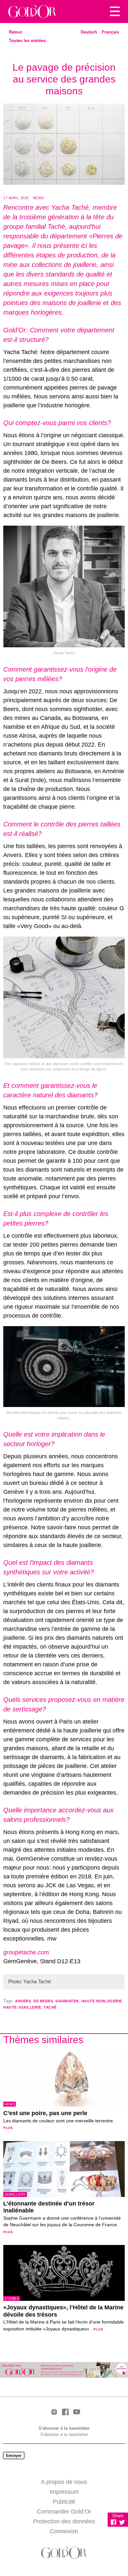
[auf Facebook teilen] (114, 2522)
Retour (16, 32)
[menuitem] (89, 32)
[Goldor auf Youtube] (76, 2412)
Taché (50, 2007)
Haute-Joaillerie (22, 2007)
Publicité (64, 2502)
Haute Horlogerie (102, 2001)
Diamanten (67, 2001)
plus (8, 2128)
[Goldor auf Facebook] (65, 2412)
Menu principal (115, 12)
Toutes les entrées (27, 41)
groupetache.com (26, 1952)
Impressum (64, 2492)
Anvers (23, 2001)
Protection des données (64, 2521)
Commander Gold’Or (64, 2512)
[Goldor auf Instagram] (54, 2412)
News (38, 198)
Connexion (64, 2531)
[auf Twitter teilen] (122, 2522)
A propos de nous (64, 2482)
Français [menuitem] (110, 32)
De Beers (43, 2001)
